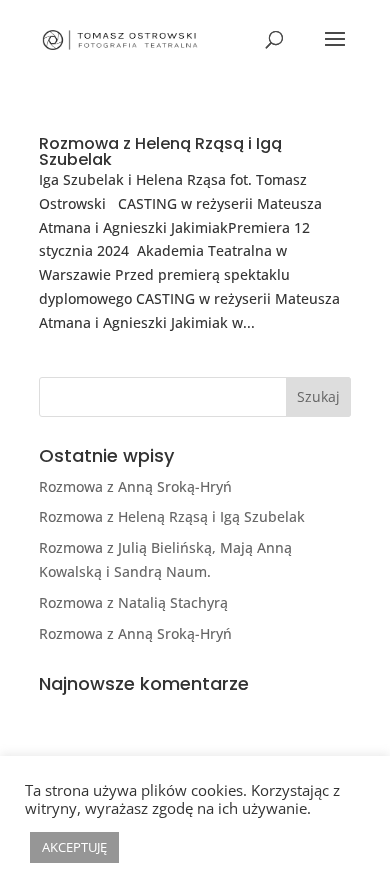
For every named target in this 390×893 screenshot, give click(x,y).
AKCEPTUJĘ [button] (74, 847)
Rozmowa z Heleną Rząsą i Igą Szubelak (160, 151)
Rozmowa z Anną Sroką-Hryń (135, 486)
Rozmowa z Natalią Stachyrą (133, 602)
